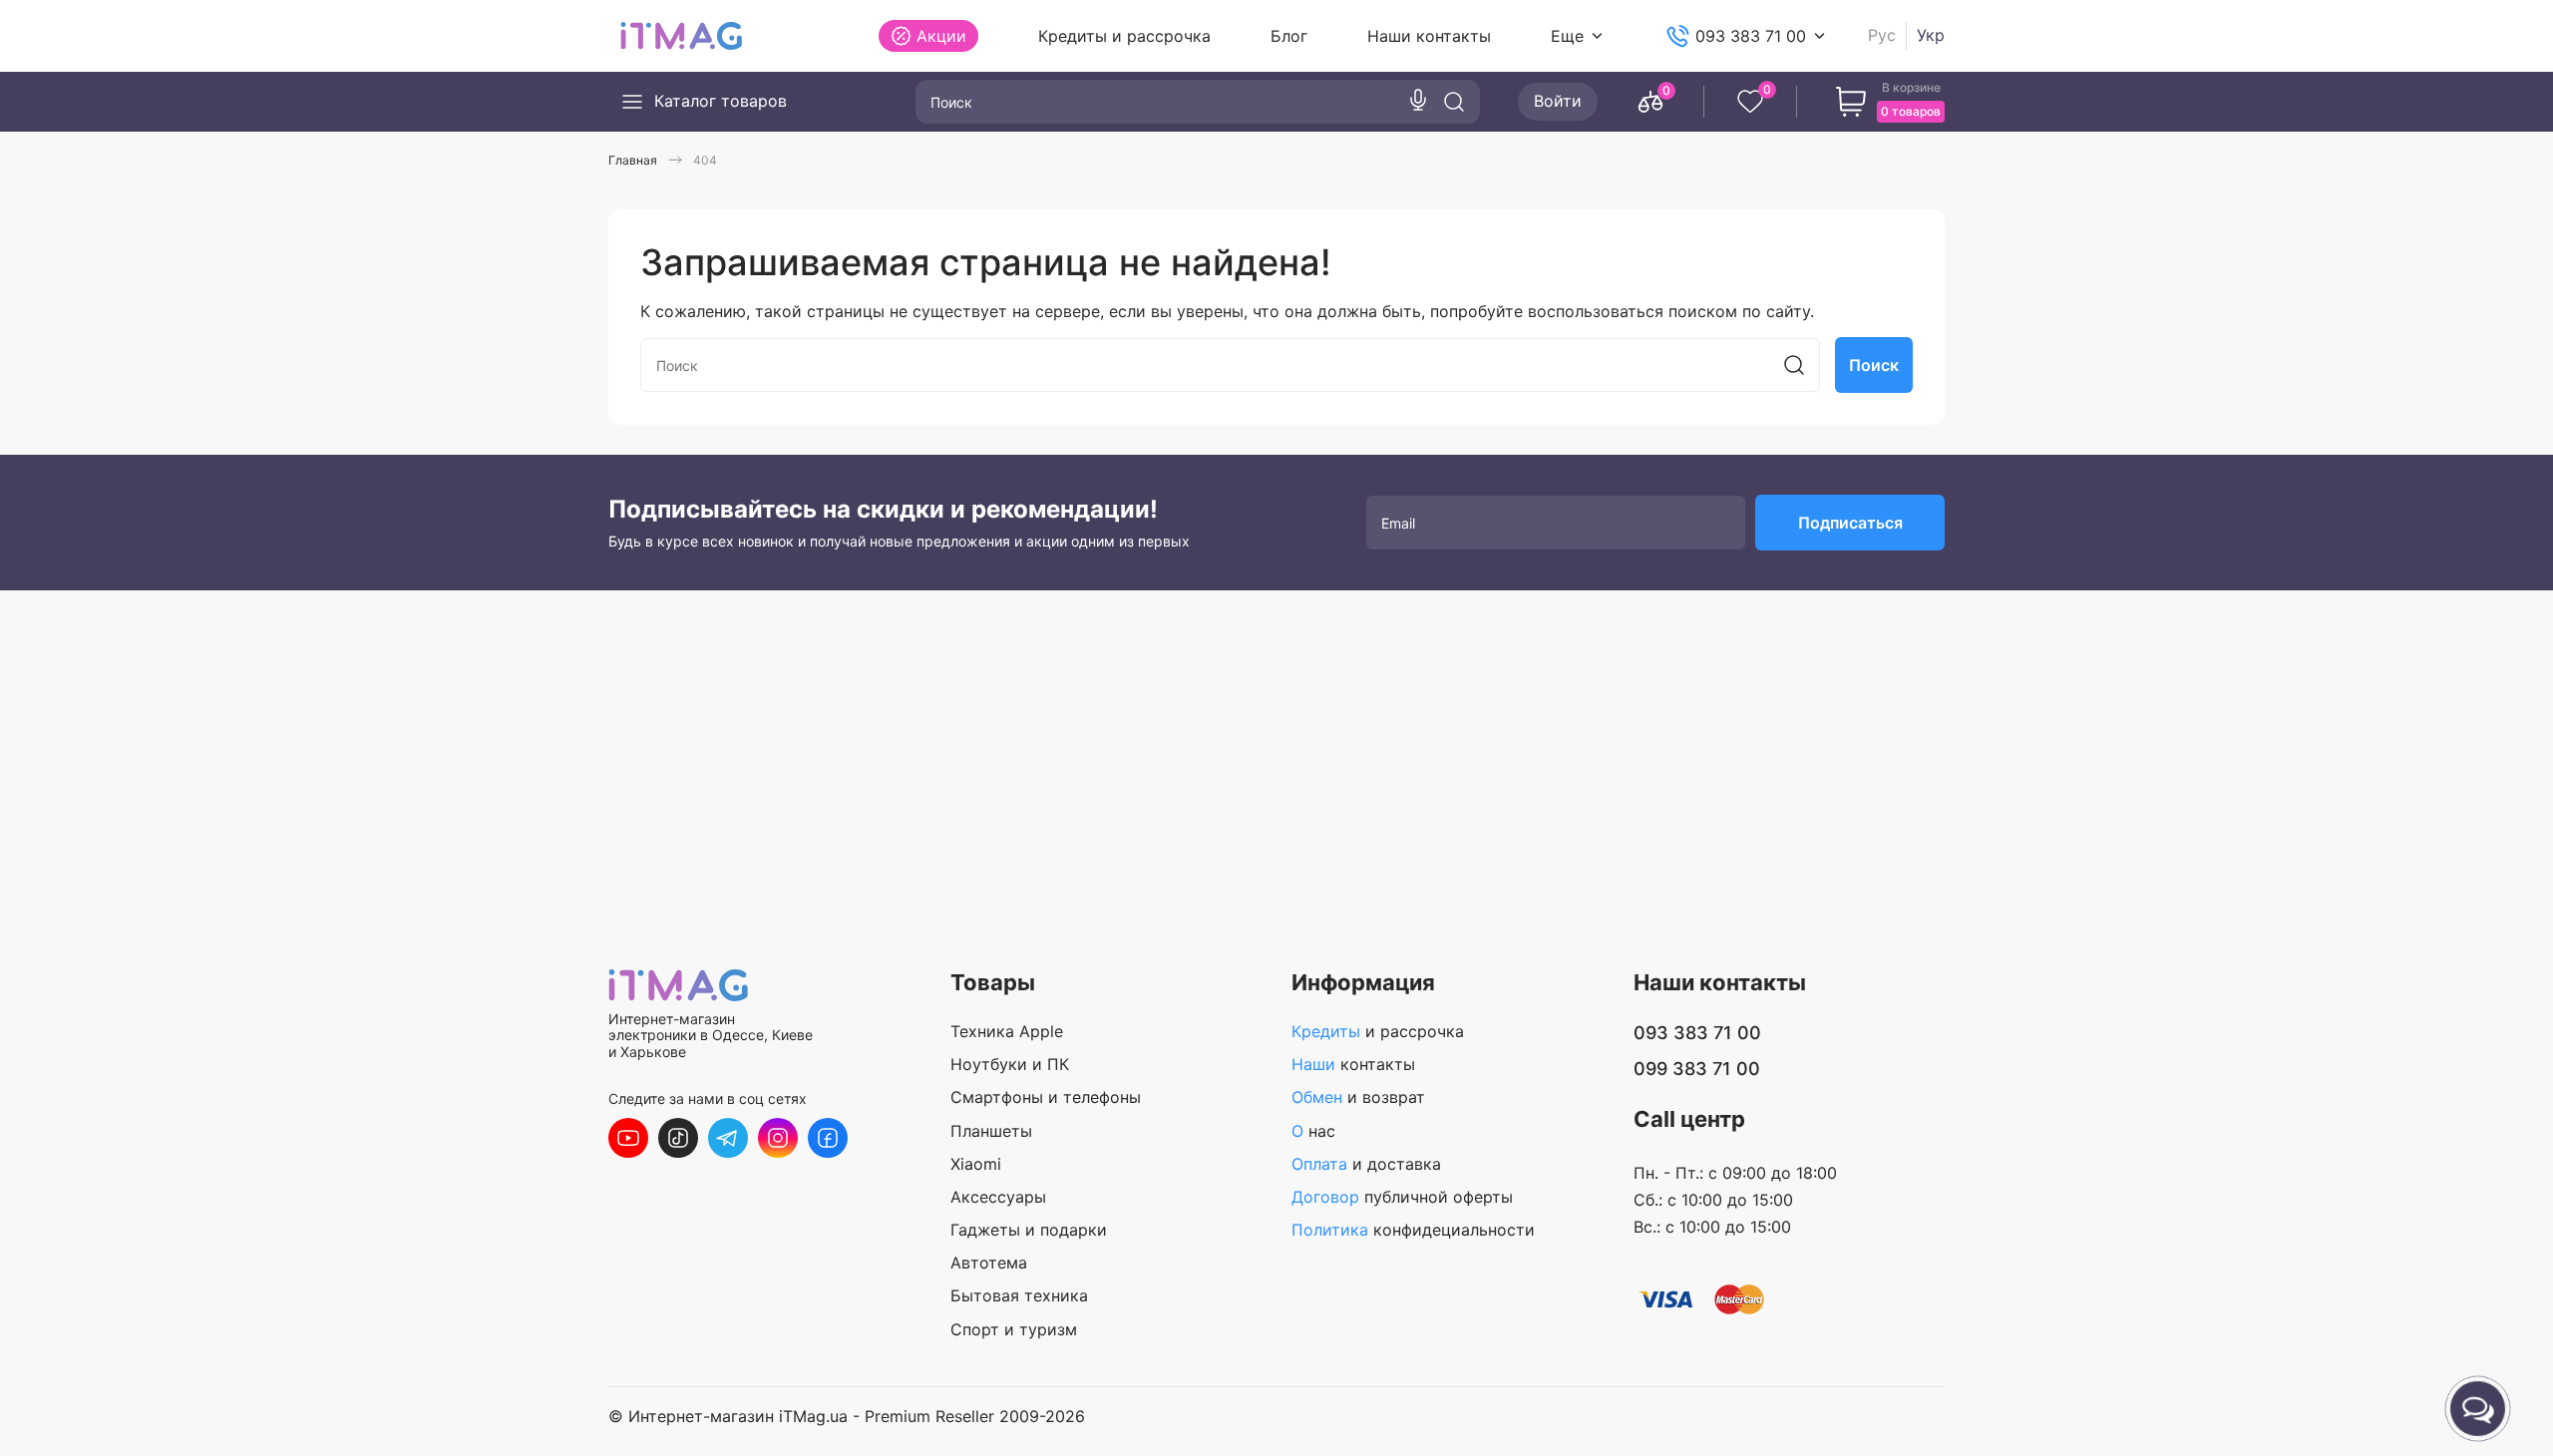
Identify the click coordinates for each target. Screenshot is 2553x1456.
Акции (941, 36)
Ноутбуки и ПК (1010, 1064)
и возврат (1358, 1097)
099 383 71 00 (1697, 1069)
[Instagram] (778, 1138)
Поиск (1874, 365)
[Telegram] (728, 1138)
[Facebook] (828, 1138)
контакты (1353, 1064)
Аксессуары (998, 1197)
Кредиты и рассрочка (1124, 36)
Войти (1558, 101)
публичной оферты (1402, 1197)
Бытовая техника (1019, 1295)
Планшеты (991, 1131)
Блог (1289, 36)
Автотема (989, 1263)
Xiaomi (976, 1164)
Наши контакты (1429, 36)
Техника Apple (1007, 1031)
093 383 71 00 (1751, 36)
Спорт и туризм (1014, 1329)
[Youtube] (628, 1138)
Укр (1931, 35)
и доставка (1366, 1164)
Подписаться (1850, 523)
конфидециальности (1413, 1230)
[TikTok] (678, 1138)
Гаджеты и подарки (1029, 1230)
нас (1313, 1131)
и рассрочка (1378, 1031)
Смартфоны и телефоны (1046, 1097)
